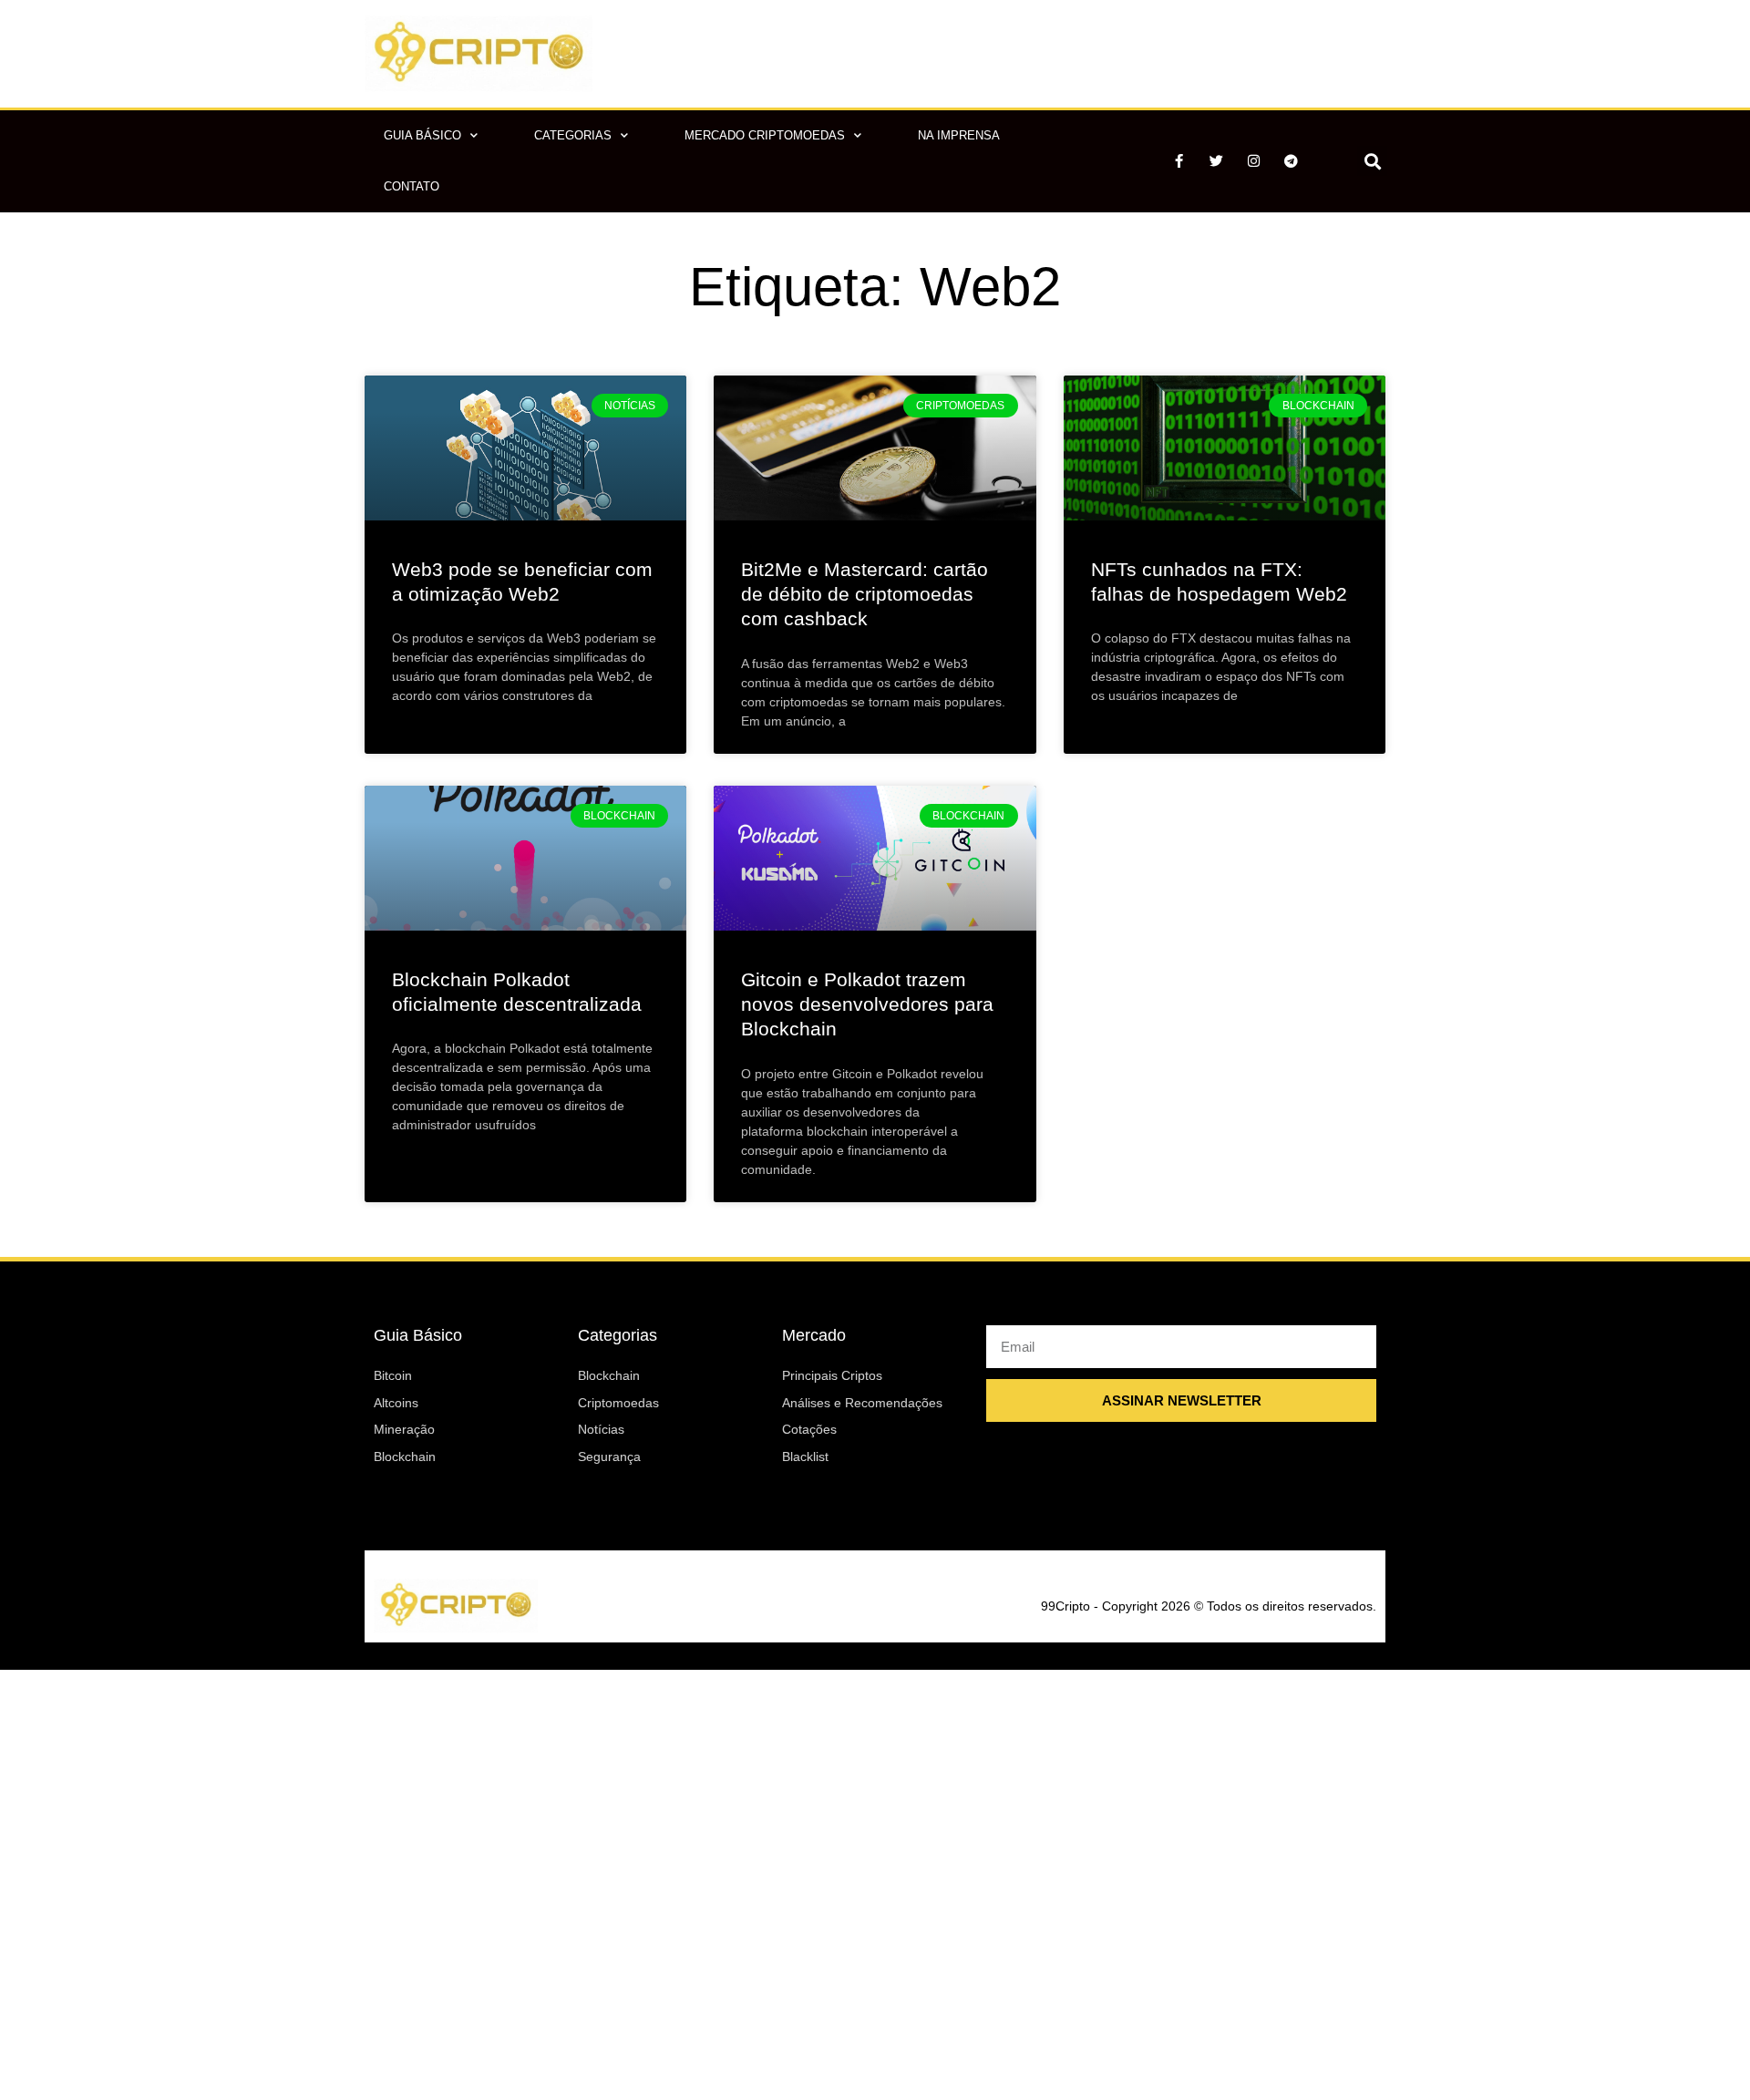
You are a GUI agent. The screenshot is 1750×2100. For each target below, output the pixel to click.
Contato (412, 186)
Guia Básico (422, 135)
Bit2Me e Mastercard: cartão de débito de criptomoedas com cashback (865, 594)
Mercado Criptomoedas (765, 135)
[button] (1372, 161)
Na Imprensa (959, 135)
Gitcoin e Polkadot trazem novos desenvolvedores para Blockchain (867, 1004)
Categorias (573, 135)
